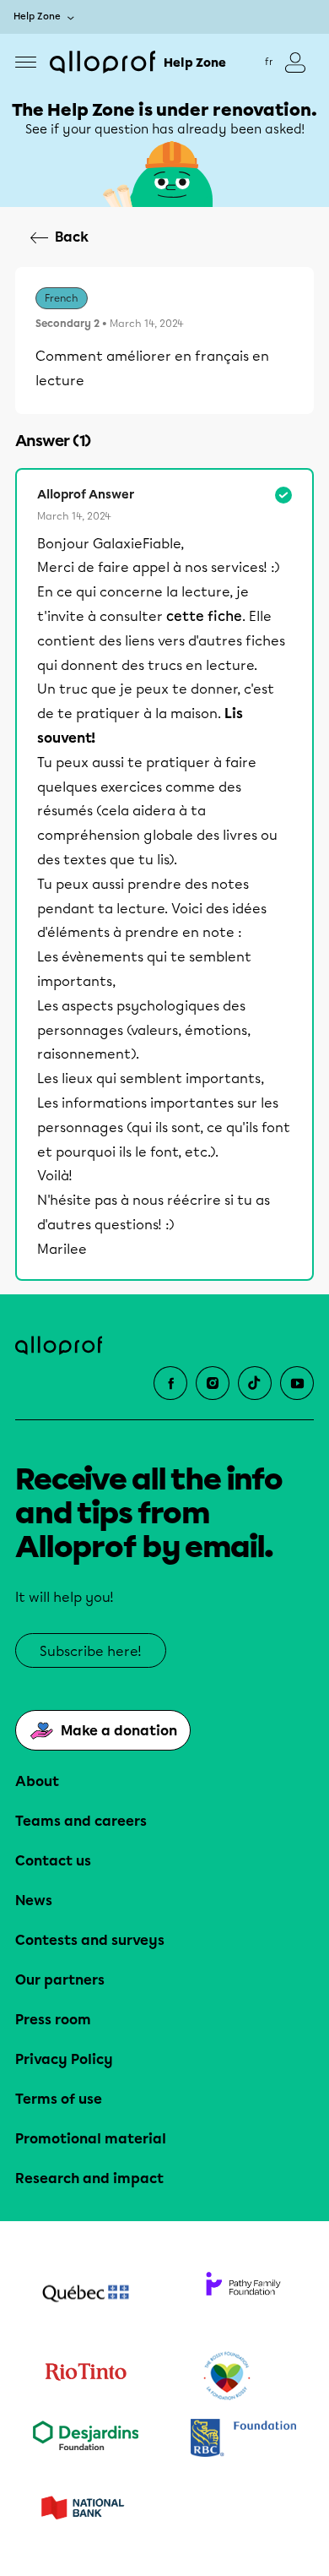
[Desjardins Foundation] (86, 2440)
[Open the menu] (26, 62)
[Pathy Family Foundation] (243, 2296)
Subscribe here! (91, 1651)
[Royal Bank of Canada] (243, 2440)
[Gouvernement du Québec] (86, 2296)
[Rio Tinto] (86, 2377)
